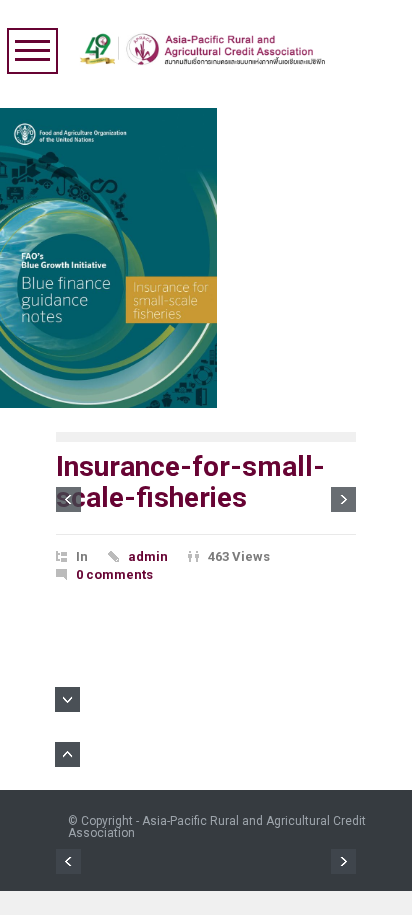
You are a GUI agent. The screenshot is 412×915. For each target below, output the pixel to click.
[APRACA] (207, 44)
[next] (343, 499)
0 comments (114, 574)
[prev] (68, 499)
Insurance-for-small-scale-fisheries (190, 482)
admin (148, 556)
